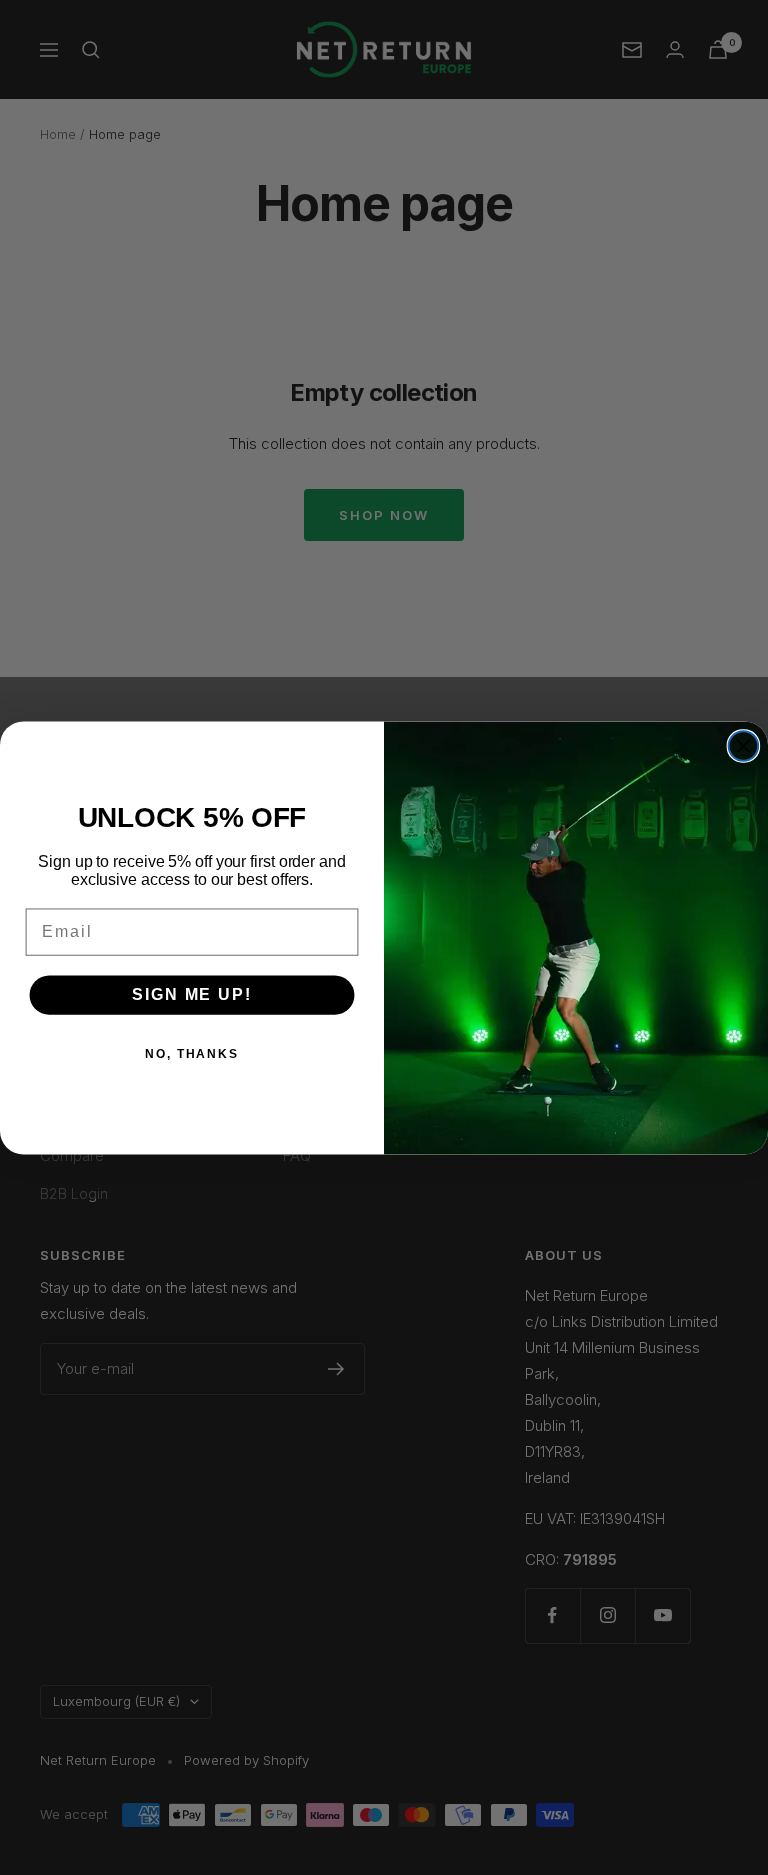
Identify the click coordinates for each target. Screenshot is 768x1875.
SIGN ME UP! (191, 994)
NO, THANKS (192, 1054)
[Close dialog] (744, 746)
